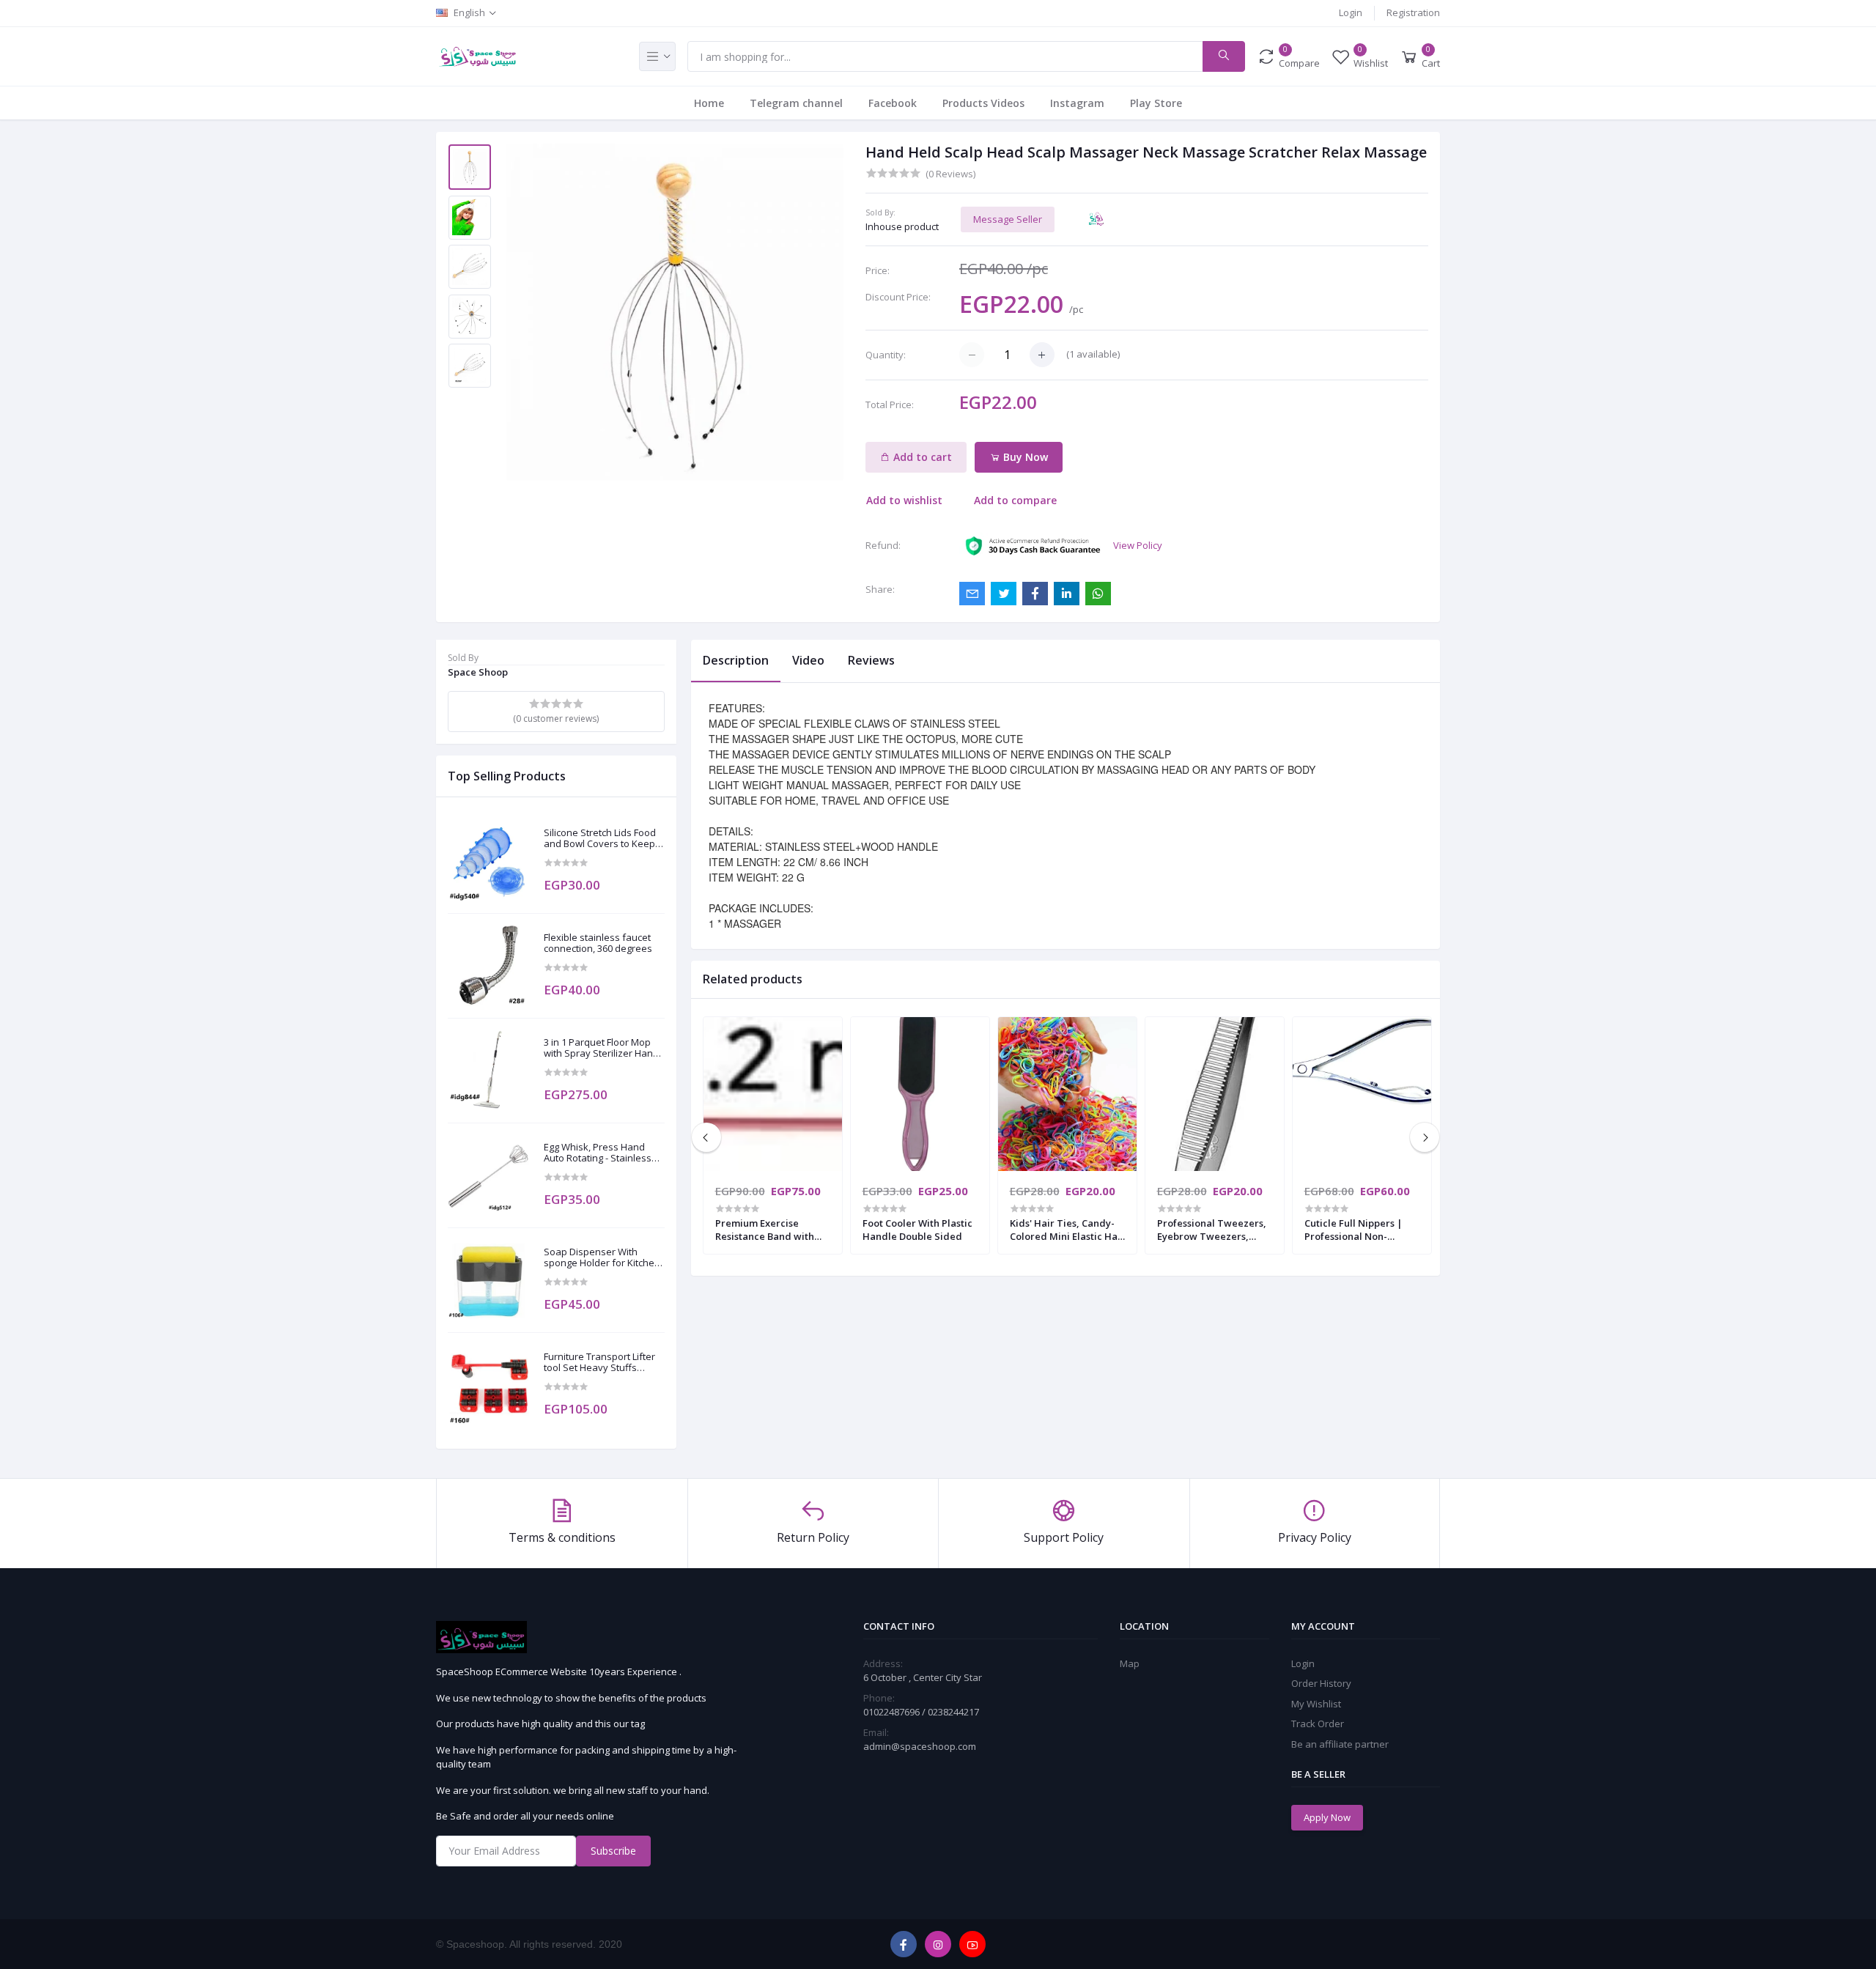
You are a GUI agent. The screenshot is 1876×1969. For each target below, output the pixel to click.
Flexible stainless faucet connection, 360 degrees (598, 943)
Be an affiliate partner (1340, 1744)
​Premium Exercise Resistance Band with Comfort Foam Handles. (770, 1230)
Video (808, 660)
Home (709, 103)
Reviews (871, 660)
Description (736, 660)
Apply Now (1327, 1817)
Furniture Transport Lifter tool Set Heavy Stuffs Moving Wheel (599, 1363)
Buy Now (1024, 457)
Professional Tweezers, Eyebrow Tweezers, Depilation (1212, 1230)
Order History (1321, 1683)
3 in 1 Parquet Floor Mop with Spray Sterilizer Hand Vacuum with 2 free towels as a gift (602, 1048)
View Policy (1138, 545)
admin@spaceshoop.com (920, 1746)
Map (1130, 1663)
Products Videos (983, 103)
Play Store (1156, 103)
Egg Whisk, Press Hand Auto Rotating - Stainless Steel (598, 1153)
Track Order (1318, 1724)
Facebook (893, 103)
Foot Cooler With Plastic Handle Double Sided (917, 1230)
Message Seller (1008, 219)
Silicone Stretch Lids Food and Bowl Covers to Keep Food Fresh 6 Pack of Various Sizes (600, 839)
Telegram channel (796, 103)
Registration (1413, 12)
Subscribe (613, 1851)
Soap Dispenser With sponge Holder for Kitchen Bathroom (602, 1258)
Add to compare (1015, 500)
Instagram (1077, 103)
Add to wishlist (904, 500)
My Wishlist (1316, 1704)
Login (1351, 12)
